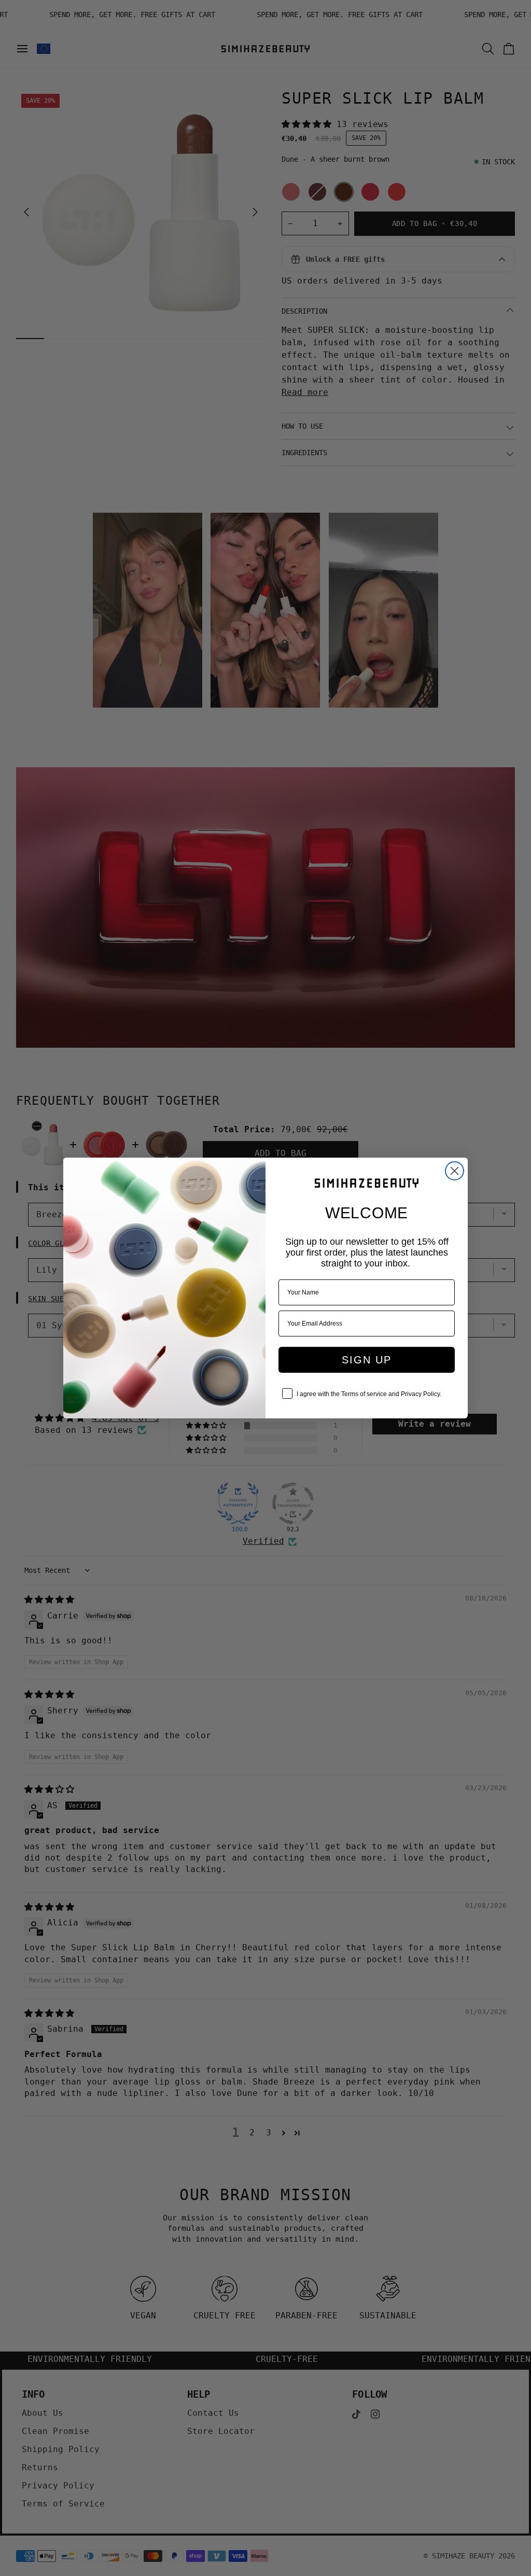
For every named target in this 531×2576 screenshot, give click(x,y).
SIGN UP (367, 1360)
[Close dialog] (455, 1171)
